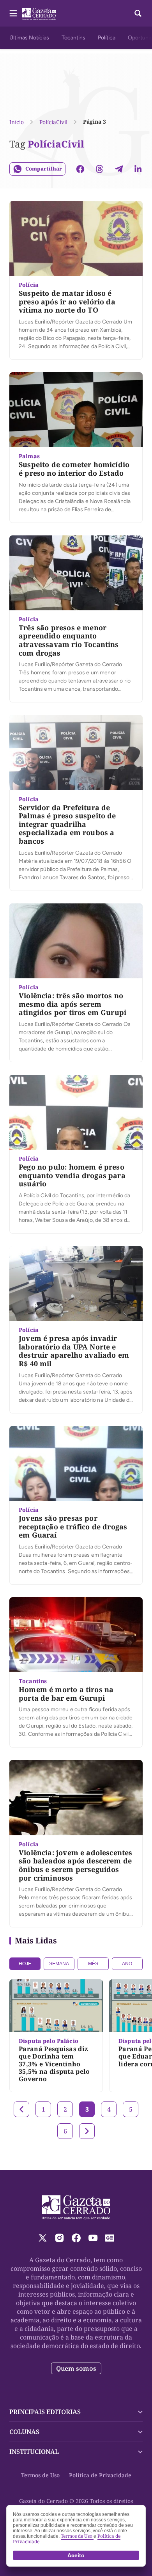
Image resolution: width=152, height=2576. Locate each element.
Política (107, 38)
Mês (93, 1964)
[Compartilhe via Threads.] (99, 169)
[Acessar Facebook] (76, 2238)
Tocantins (73, 38)
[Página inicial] (76, 2208)
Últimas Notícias (29, 38)
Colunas (24, 2432)
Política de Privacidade (100, 2475)
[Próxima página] (87, 2131)
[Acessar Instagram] (59, 2238)
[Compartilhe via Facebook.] (80, 169)
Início (17, 122)
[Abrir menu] (13, 13)
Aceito (76, 2555)
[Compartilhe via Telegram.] (119, 169)
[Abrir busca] (138, 13)
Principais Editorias (45, 2412)
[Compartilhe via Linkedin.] (138, 169)
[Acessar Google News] (110, 2238)
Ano (127, 1964)
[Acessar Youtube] (93, 2238)
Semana (59, 1964)
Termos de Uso (40, 2475)
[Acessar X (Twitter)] (43, 2238)
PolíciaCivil (53, 122)
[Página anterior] (21, 2109)
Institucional (34, 2452)
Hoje (25, 1964)
